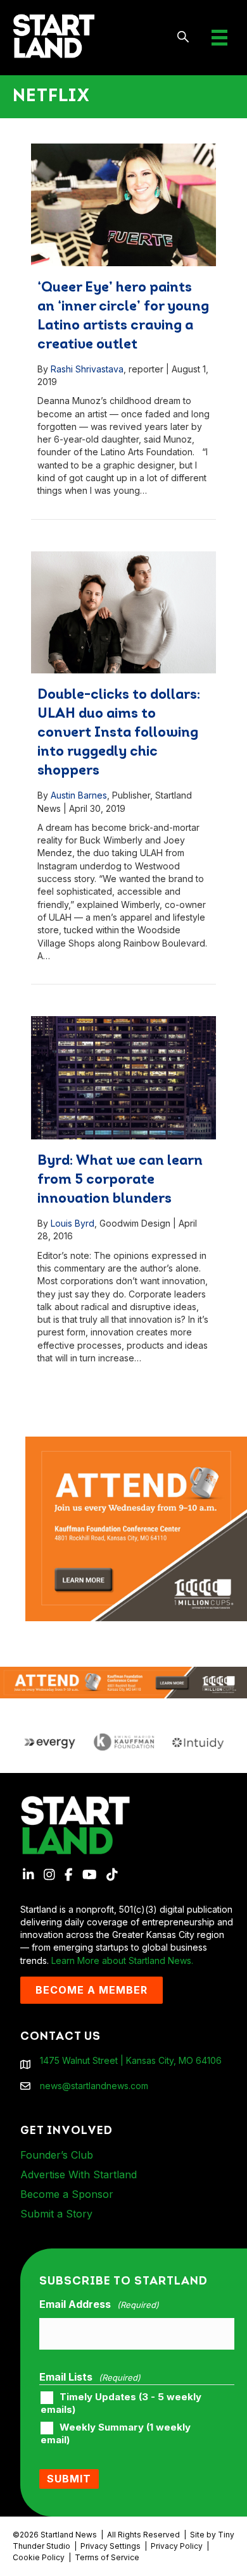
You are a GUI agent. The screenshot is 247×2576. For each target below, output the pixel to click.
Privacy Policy (177, 2546)
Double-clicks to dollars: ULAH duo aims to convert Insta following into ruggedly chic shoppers (119, 733)
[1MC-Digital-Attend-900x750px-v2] (136, 1443)
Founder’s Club (57, 2155)
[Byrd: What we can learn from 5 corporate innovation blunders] (124, 1078)
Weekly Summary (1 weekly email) (116, 2434)
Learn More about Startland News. (122, 1960)
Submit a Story (56, 2214)
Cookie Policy (39, 2557)
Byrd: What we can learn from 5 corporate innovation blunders (120, 1180)
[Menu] (219, 38)
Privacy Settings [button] (111, 2546)
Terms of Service (107, 2557)
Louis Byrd (73, 1223)
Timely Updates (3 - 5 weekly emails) (121, 2403)
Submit (69, 2479)
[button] (183, 38)
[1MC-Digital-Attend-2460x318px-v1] (123, 1682)
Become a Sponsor (67, 2194)
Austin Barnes (79, 795)
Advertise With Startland (79, 2174)
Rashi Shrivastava (87, 369)
